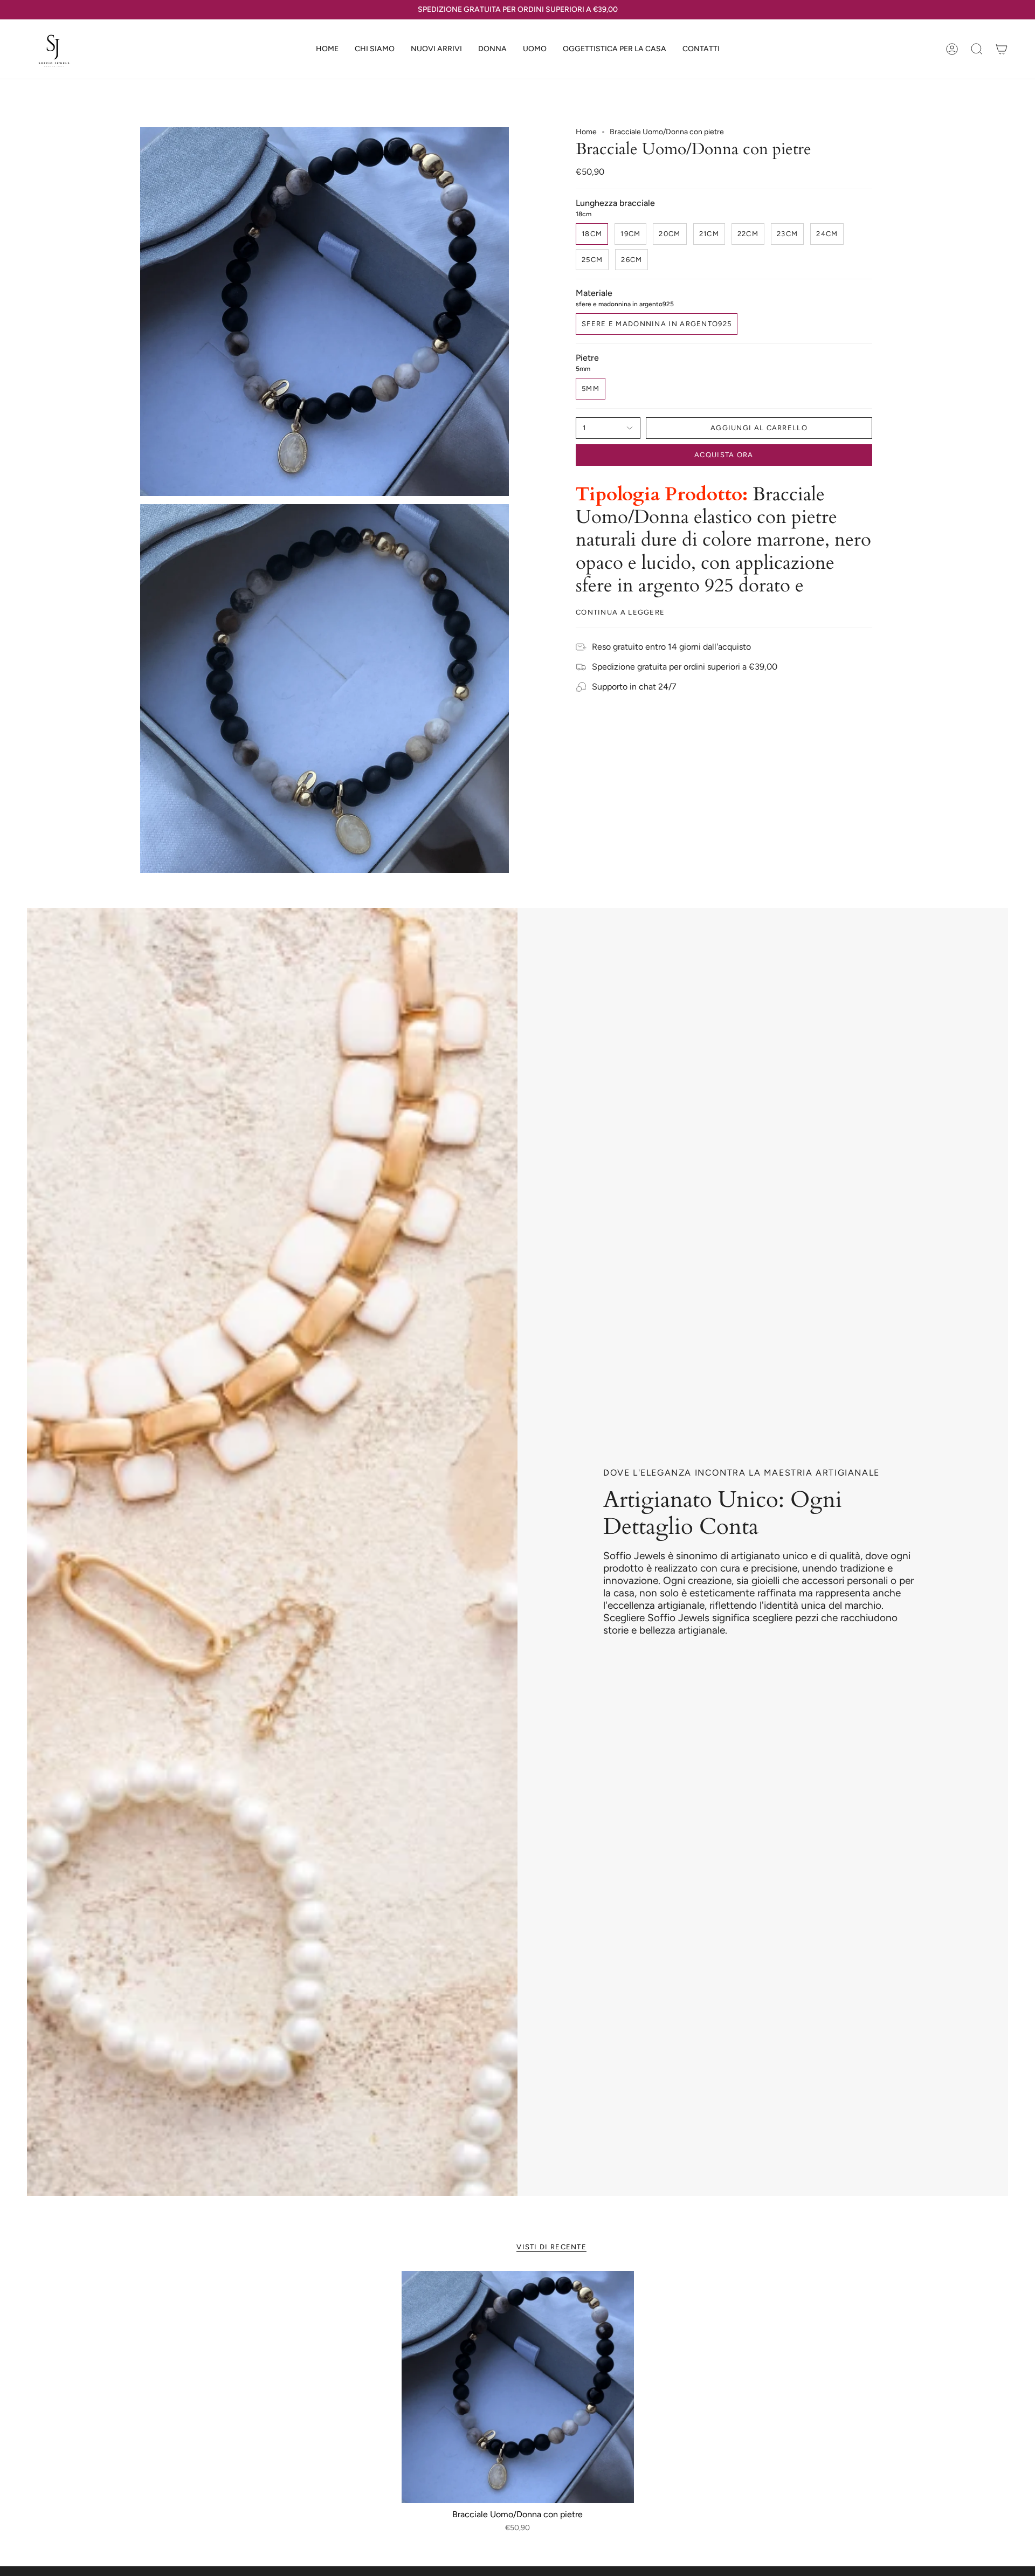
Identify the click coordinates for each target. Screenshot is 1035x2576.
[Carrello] (1002, 49)
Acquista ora (724, 455)
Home (586, 132)
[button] (492, 49)
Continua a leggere (620, 612)
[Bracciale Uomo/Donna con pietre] (518, 2387)
